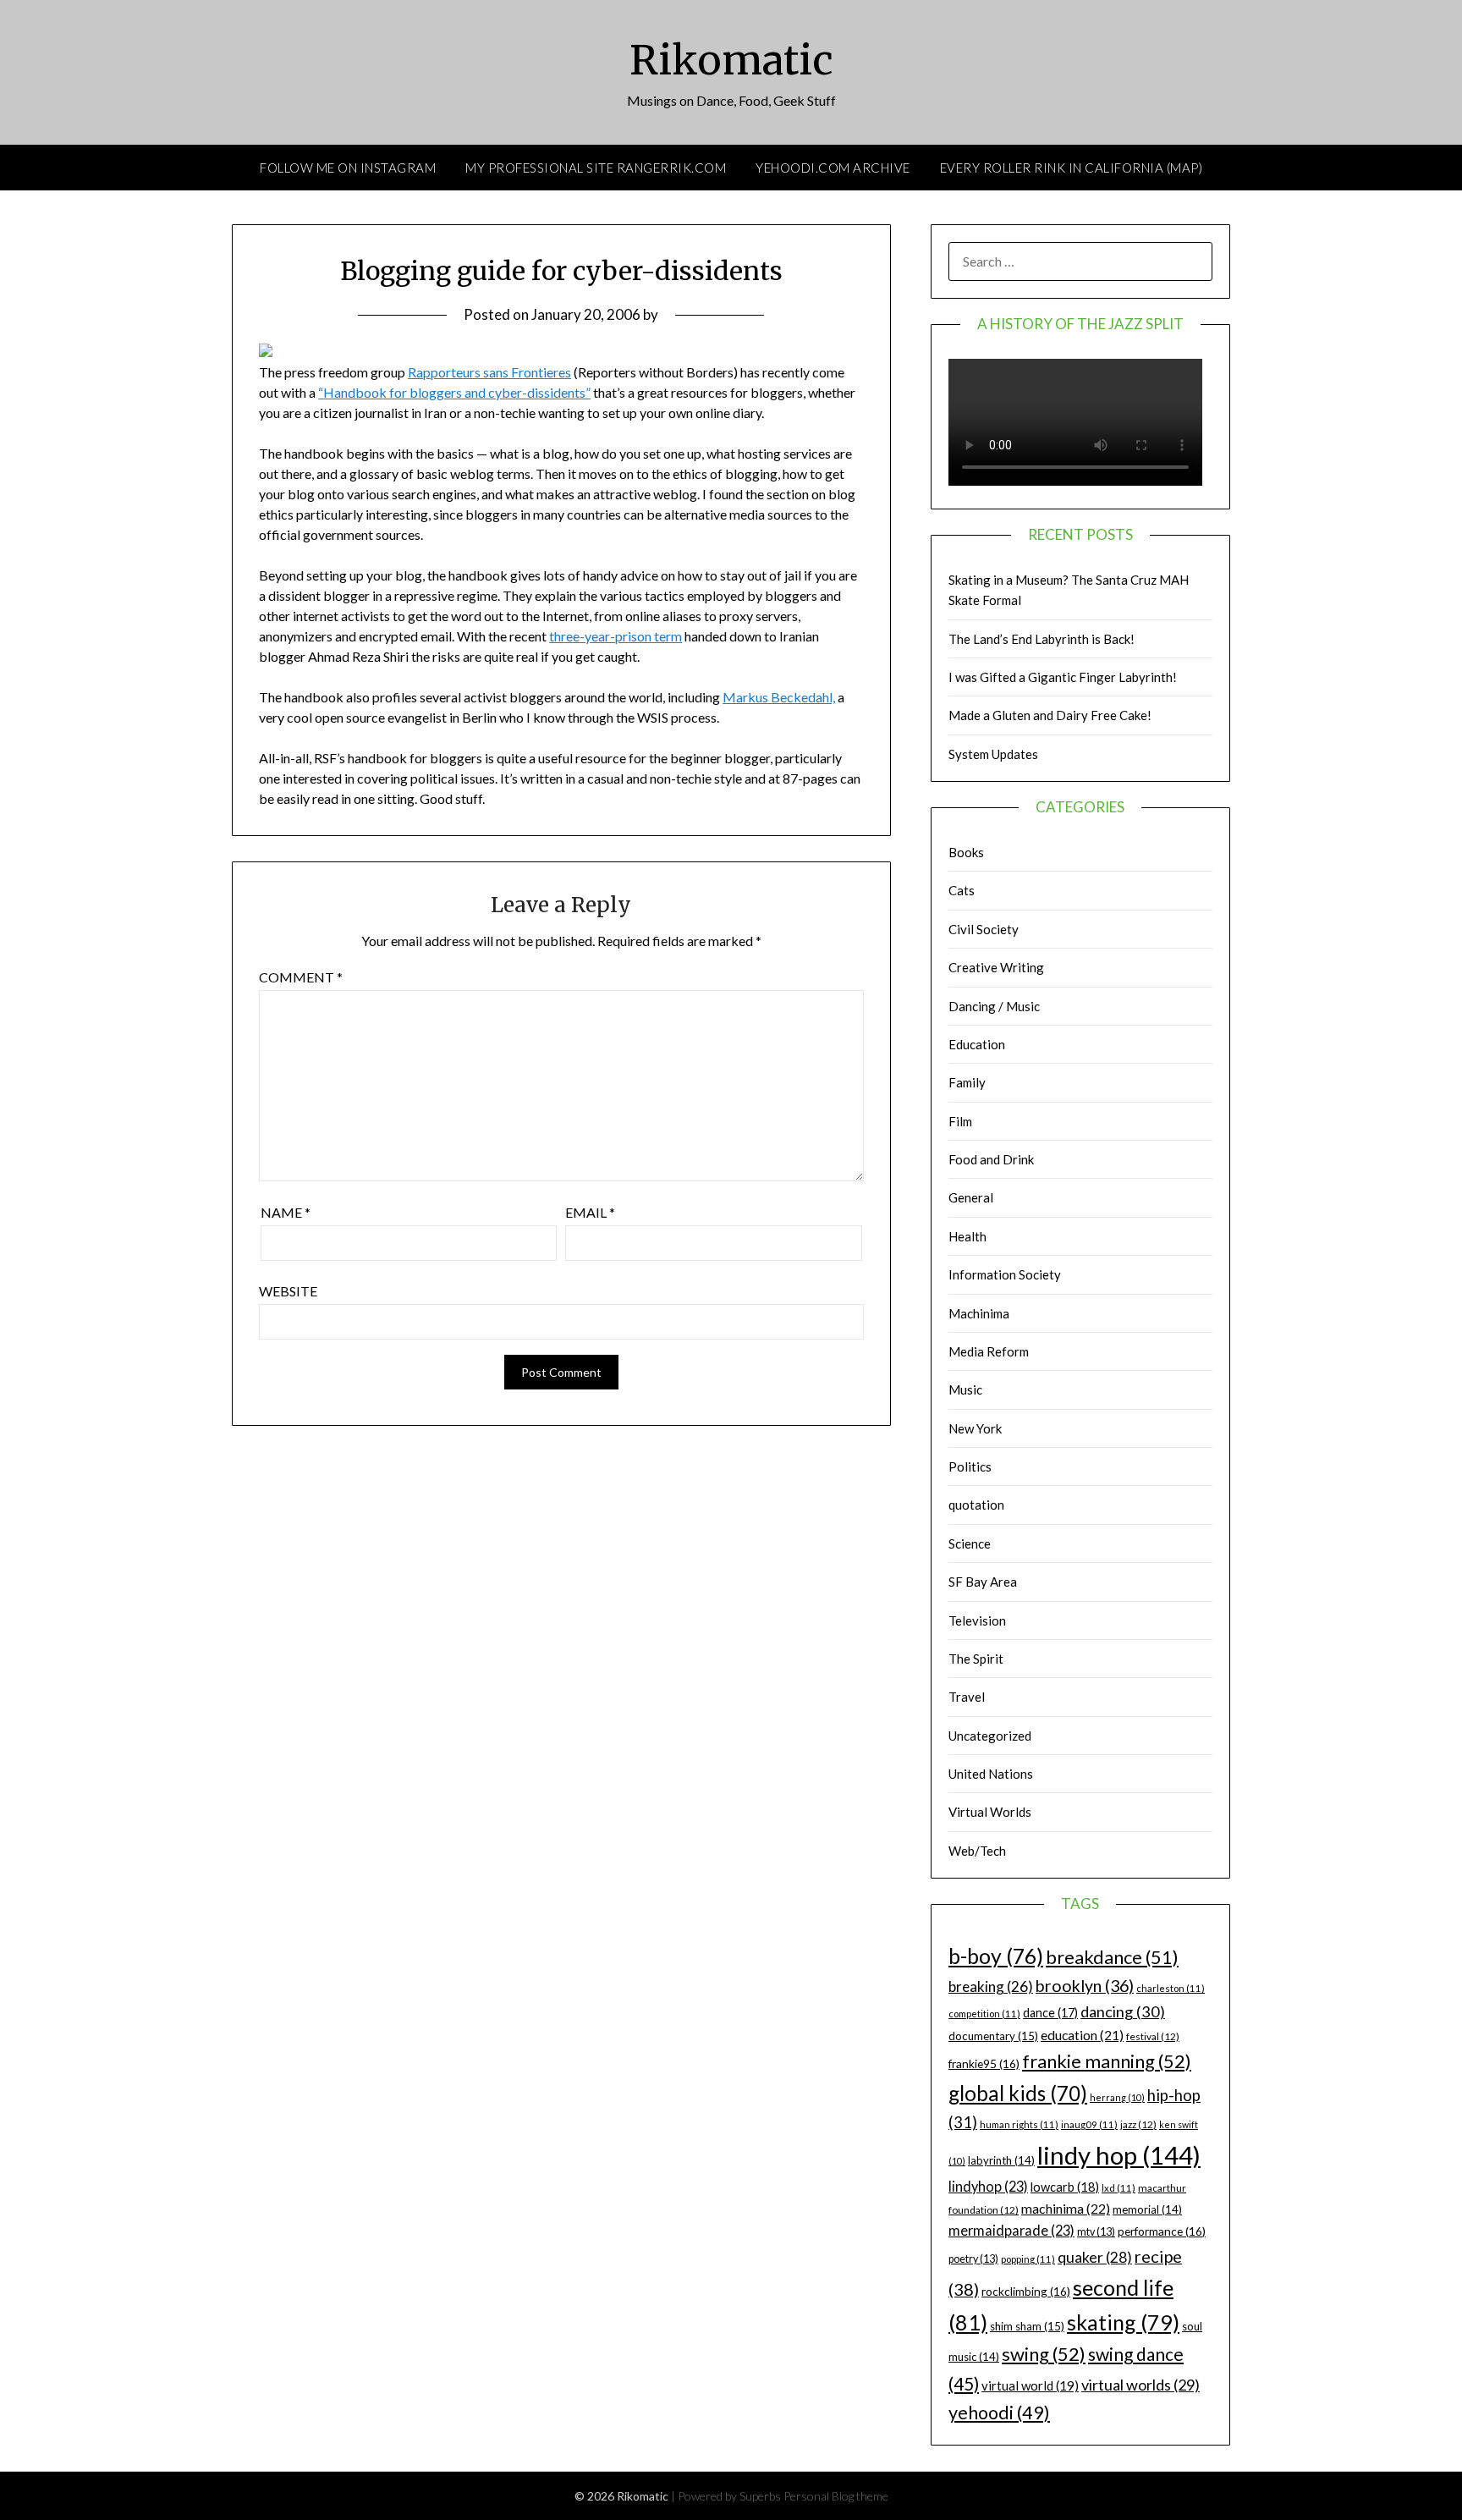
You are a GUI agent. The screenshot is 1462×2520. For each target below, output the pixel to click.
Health (967, 1236)
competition (984, 2014)
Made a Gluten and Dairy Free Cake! (1050, 715)
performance (1162, 2231)
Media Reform (989, 1351)
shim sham (1027, 2326)
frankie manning (1107, 2061)
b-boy (996, 1956)
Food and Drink (991, 1159)
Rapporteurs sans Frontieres (489, 372)
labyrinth (1001, 2160)
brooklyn (1085, 1986)
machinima (1066, 2208)
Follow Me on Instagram (348, 168)
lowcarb (1065, 2187)
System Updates (993, 754)
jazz (1138, 2124)
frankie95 (984, 2063)
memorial (1147, 2209)
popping (1028, 2259)
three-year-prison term (616, 636)
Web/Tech (977, 1851)
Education (977, 1044)
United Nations (991, 1774)
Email (590, 1212)
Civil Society (984, 929)
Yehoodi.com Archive (833, 168)
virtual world (1030, 2385)
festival (1153, 2036)
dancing (1123, 2011)
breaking (991, 1986)
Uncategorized (990, 1736)
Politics (970, 1466)
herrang (1117, 2097)
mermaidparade (1011, 2230)
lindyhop (988, 2186)
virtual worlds (1140, 2385)
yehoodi (999, 2413)
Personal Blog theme (836, 2496)
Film (960, 1121)
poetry (973, 2259)
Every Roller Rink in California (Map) (1072, 168)
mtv (1096, 2232)
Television (977, 1620)
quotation (976, 1505)
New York (975, 1428)
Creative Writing (996, 967)
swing (1044, 2354)
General (971, 1197)
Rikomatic (731, 60)
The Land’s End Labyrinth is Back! (1042, 639)
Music (965, 1389)
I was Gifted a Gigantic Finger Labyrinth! (1063, 677)
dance (1050, 2013)
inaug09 (1089, 2124)
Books (966, 852)
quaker (1095, 2257)
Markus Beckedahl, (779, 697)
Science (970, 1543)
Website (288, 1291)
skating (1123, 2322)
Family (967, 1082)
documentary (993, 2036)
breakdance (1112, 1957)
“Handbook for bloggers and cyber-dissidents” (454, 392)
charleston (1171, 1988)
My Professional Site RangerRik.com (596, 168)
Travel (967, 1697)
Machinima (979, 1313)
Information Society (1005, 1274)
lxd (1118, 2188)
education (1082, 2035)
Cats (962, 890)
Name (286, 1212)
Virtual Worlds (990, 1812)
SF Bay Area (983, 1582)
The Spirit (976, 1659)
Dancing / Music (994, 1006)
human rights (1019, 2124)
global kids (1018, 2093)
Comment (301, 977)
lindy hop (1119, 2155)
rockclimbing (1026, 2291)
